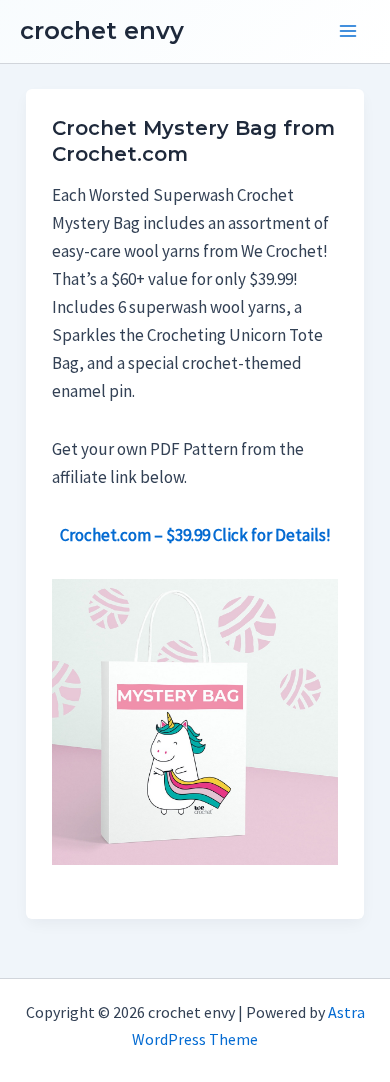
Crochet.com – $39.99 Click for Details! (195, 535)
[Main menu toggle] (348, 32)
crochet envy (102, 30)
